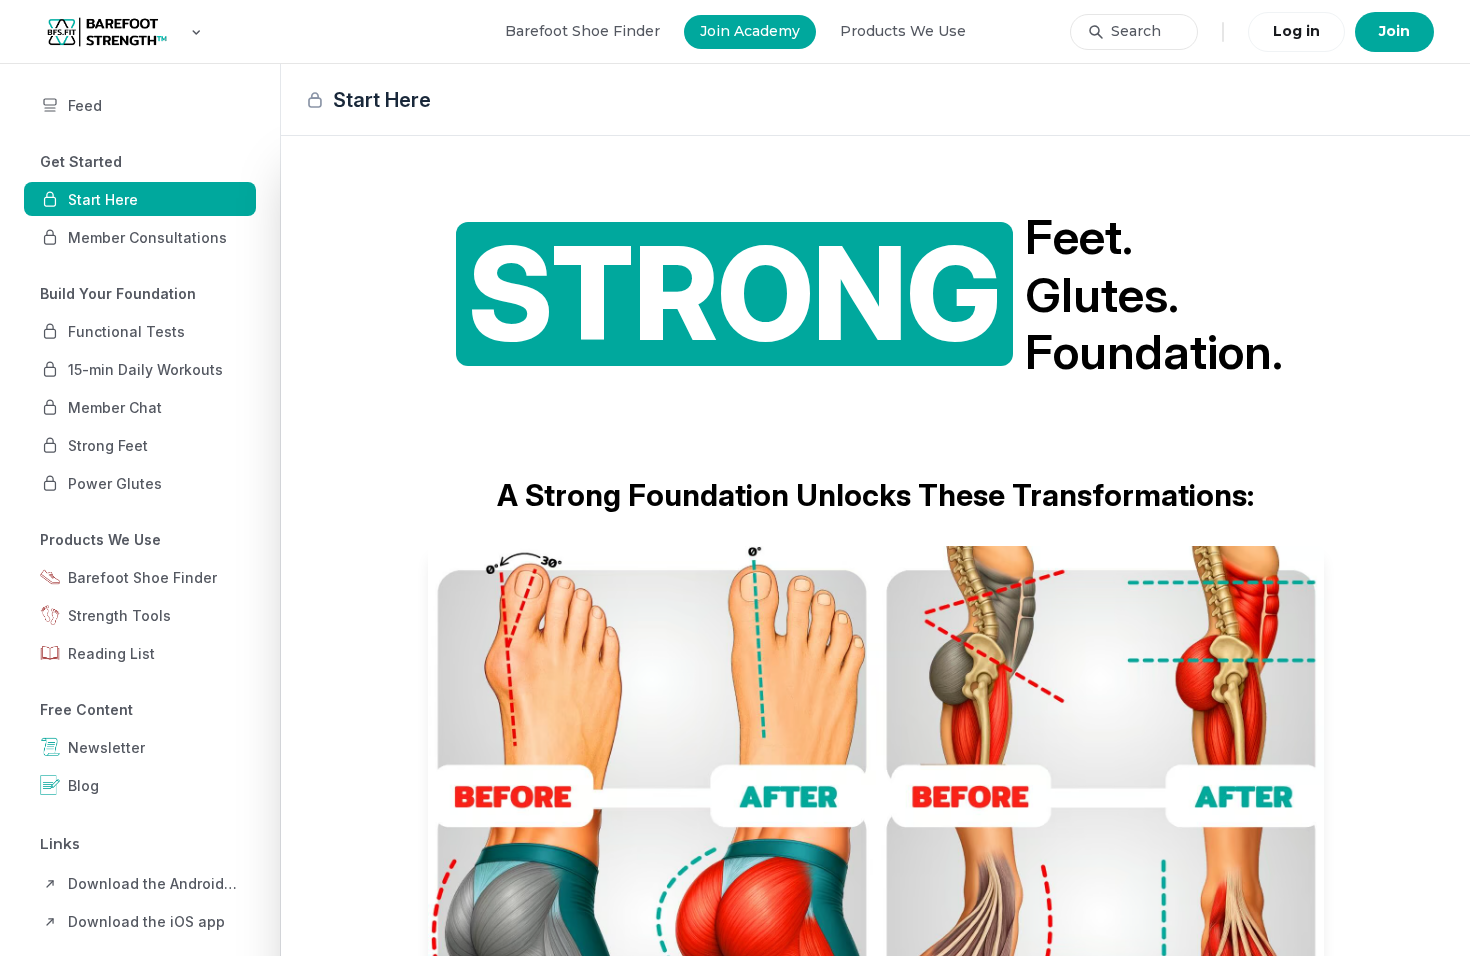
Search (1136, 31)
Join (1394, 31)
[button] (140, 199)
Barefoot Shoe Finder (582, 31)
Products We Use (903, 31)
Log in (1296, 31)
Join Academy (750, 31)
